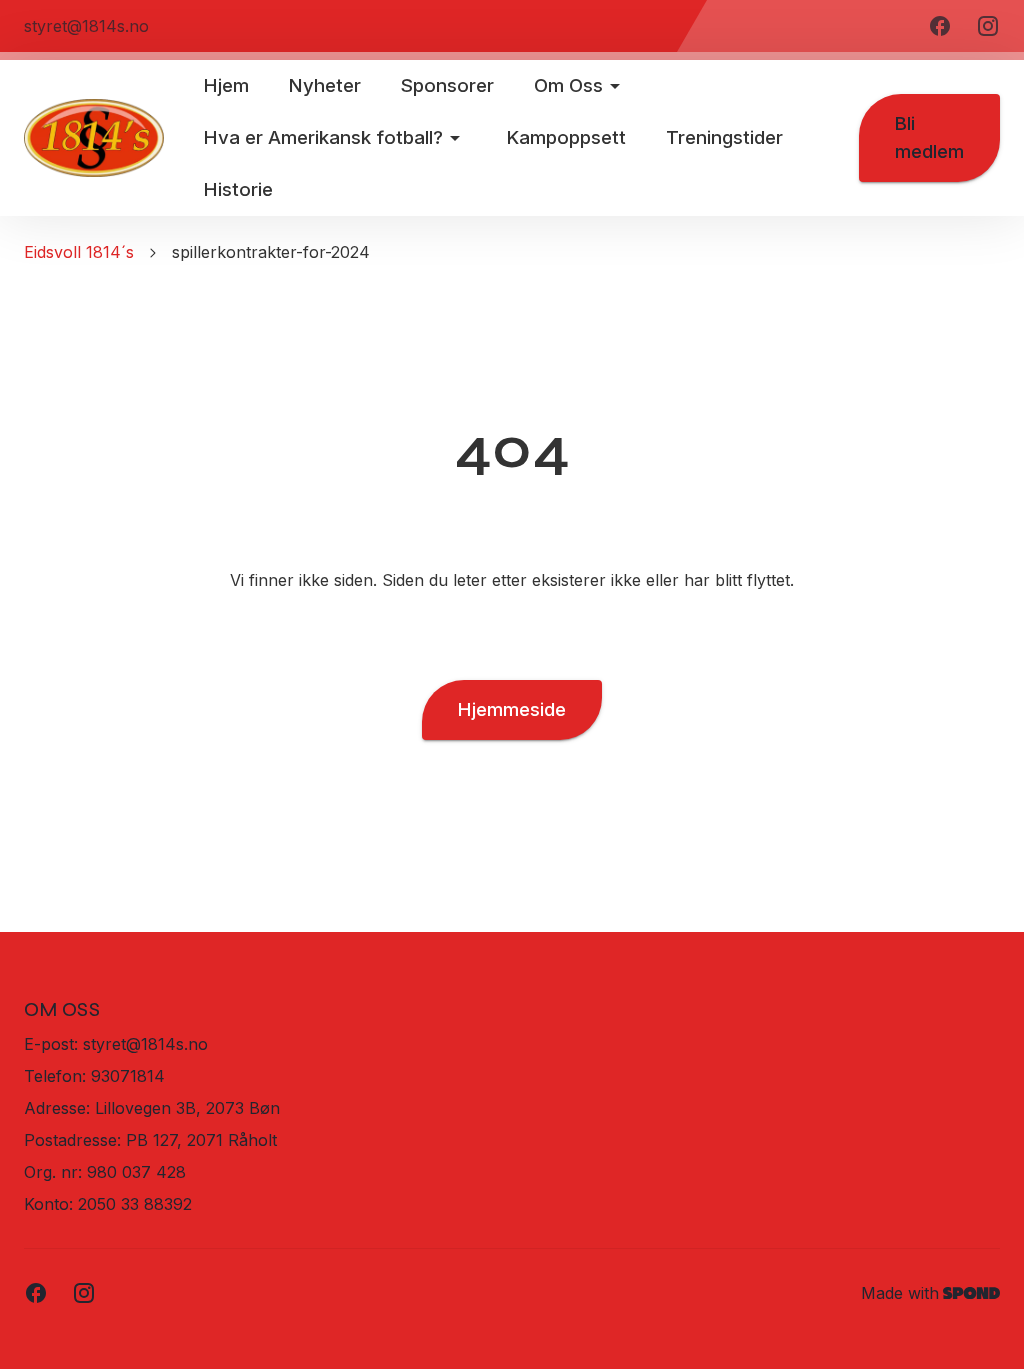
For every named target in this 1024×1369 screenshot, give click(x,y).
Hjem (226, 85)
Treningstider (724, 137)
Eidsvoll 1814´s (79, 252)
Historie (238, 189)
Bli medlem (929, 137)
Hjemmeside (512, 709)
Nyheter (325, 85)
